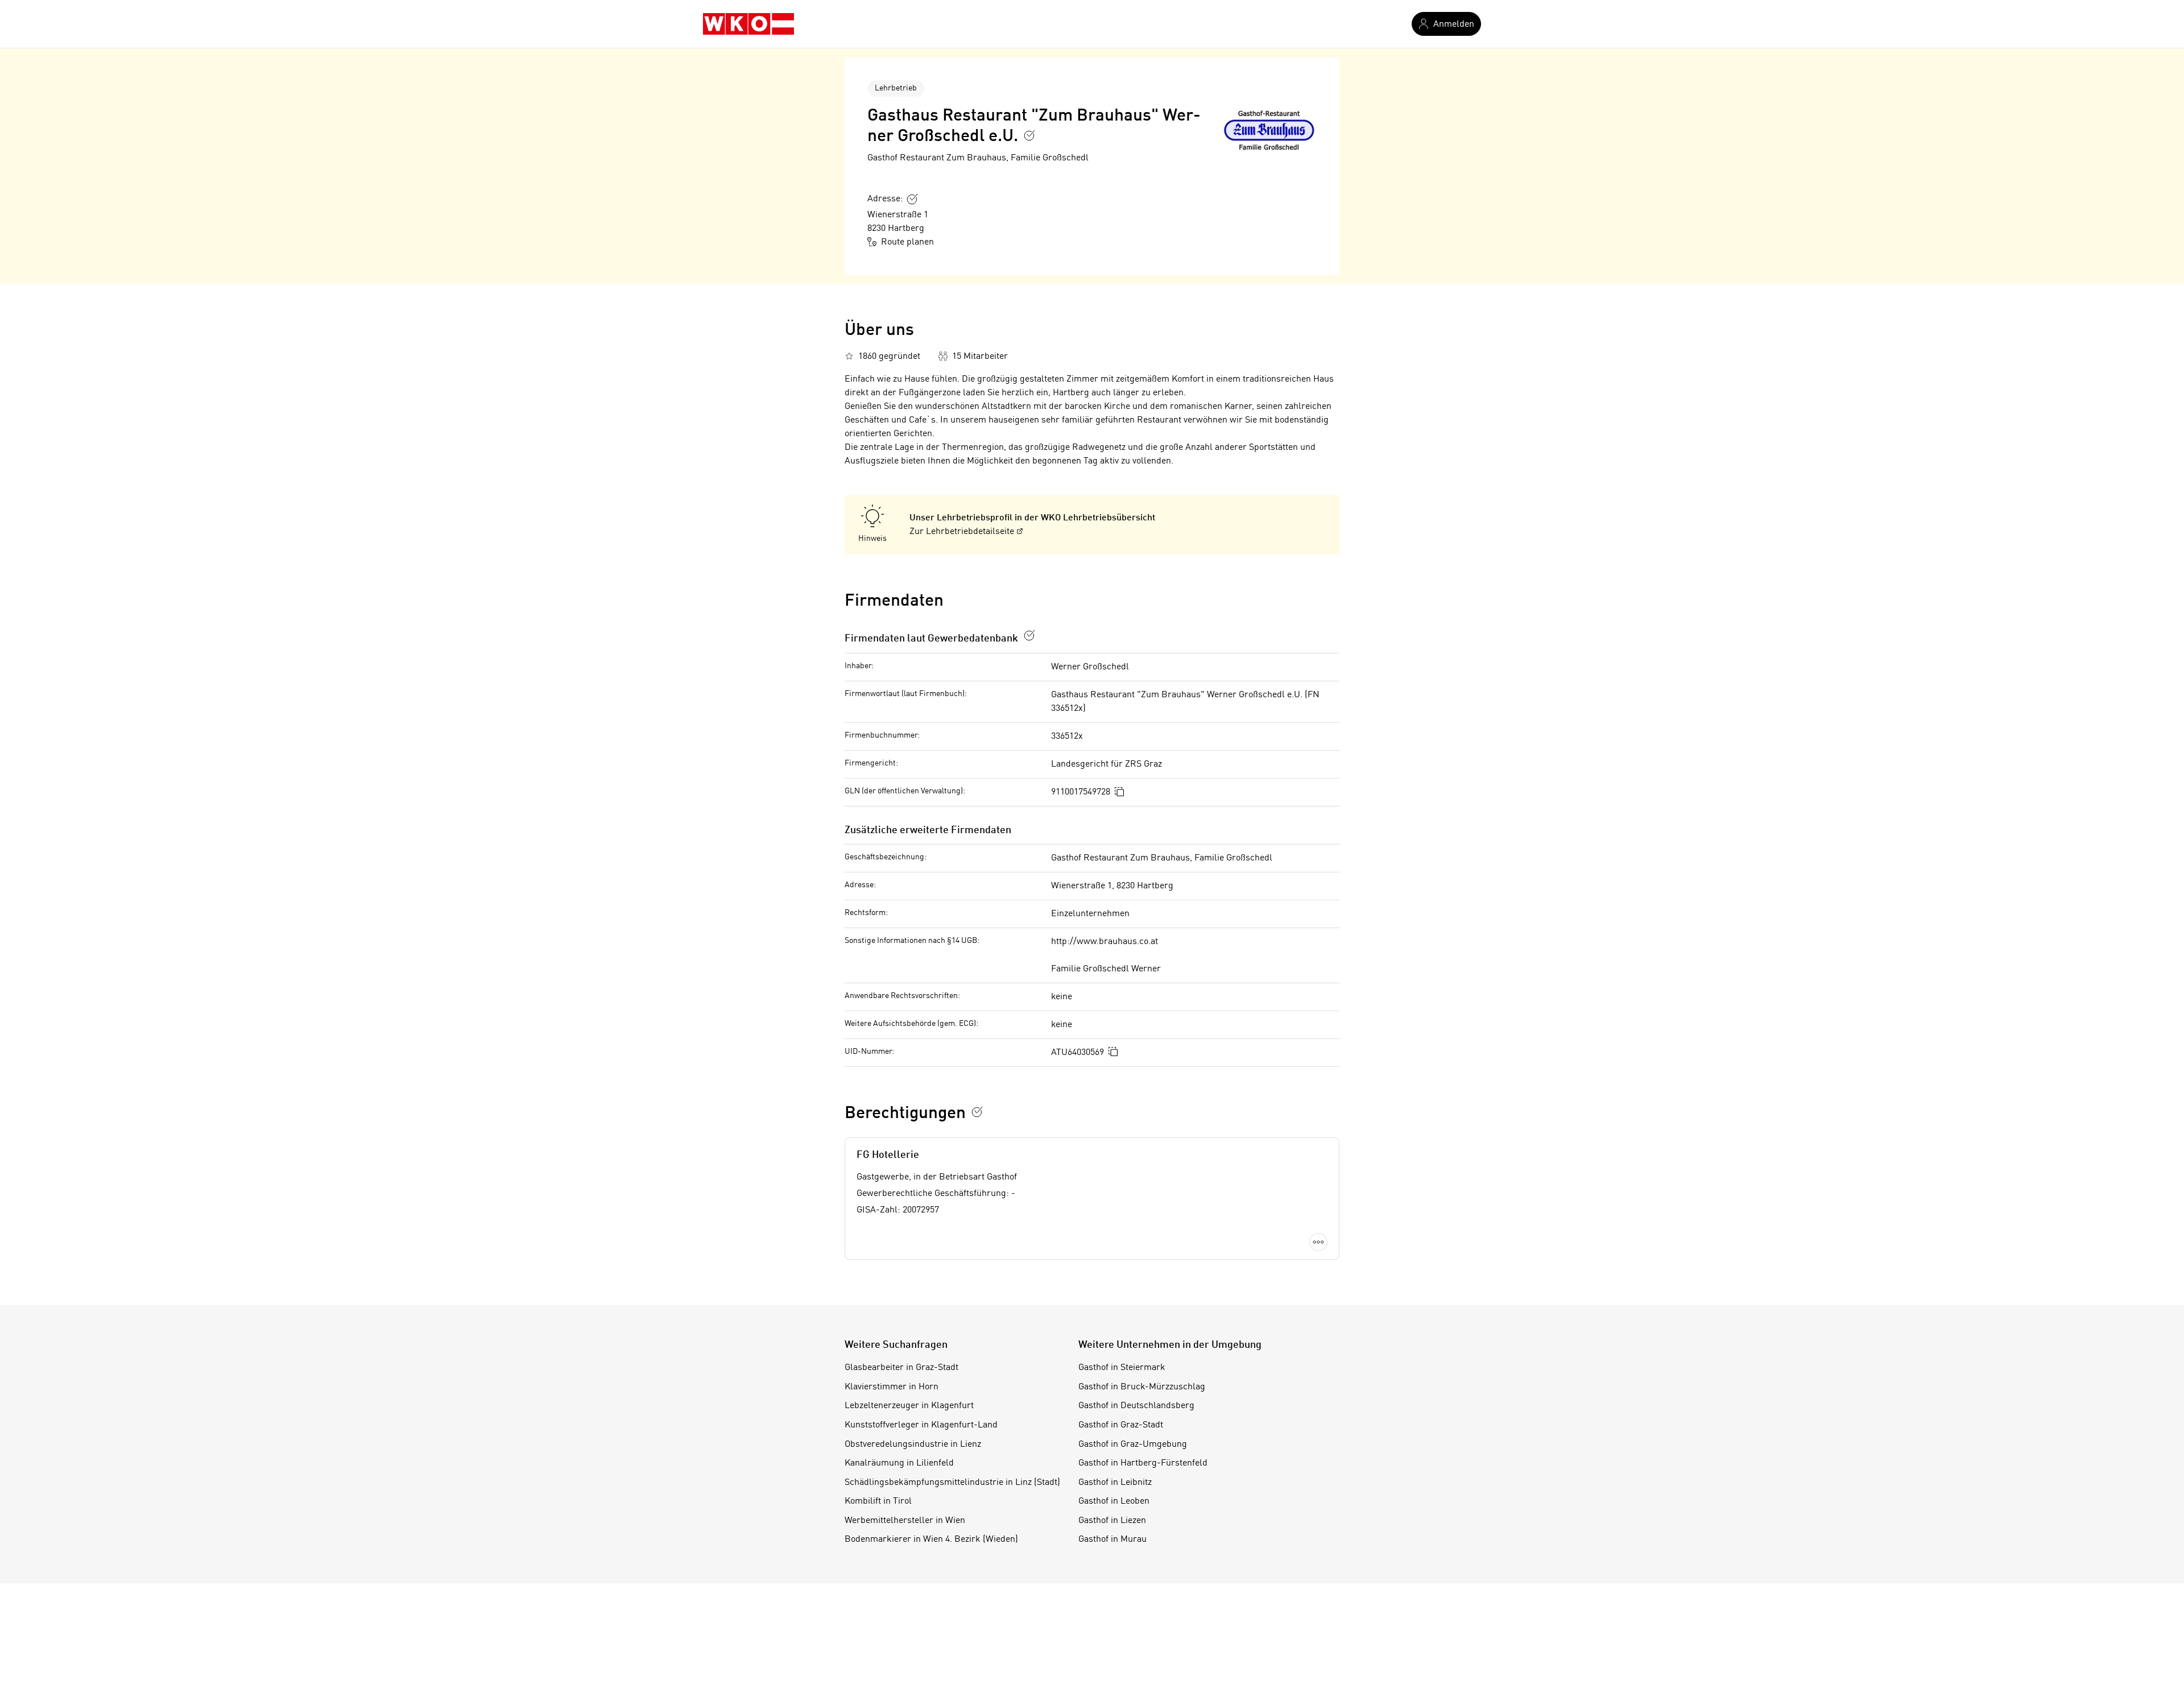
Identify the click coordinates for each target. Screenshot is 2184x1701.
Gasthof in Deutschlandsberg (1136, 1406)
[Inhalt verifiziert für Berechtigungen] (977, 1112)
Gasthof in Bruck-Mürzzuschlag (1142, 1387)
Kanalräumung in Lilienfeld (899, 1463)
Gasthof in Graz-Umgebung (1133, 1445)
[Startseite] (748, 24)
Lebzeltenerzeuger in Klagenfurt (909, 1406)
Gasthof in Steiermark (1122, 1368)
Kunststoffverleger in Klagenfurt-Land (921, 1425)
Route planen (907, 242)
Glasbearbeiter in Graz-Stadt (901, 1368)
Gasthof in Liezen (1112, 1521)
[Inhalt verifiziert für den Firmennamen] (1029, 135)
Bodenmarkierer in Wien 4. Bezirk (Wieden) (931, 1539)
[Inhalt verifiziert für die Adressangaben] (912, 199)
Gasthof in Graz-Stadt (1121, 1425)
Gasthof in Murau (1112, 1539)
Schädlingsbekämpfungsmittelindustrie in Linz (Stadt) (952, 1483)
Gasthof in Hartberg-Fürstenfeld (1143, 1463)
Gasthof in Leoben (1114, 1501)
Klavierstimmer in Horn (892, 1387)
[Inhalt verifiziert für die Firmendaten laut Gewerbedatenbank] (1029, 635)
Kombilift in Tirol (878, 1501)
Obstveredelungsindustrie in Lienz (913, 1445)
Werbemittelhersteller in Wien (905, 1521)
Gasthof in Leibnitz (1115, 1483)
